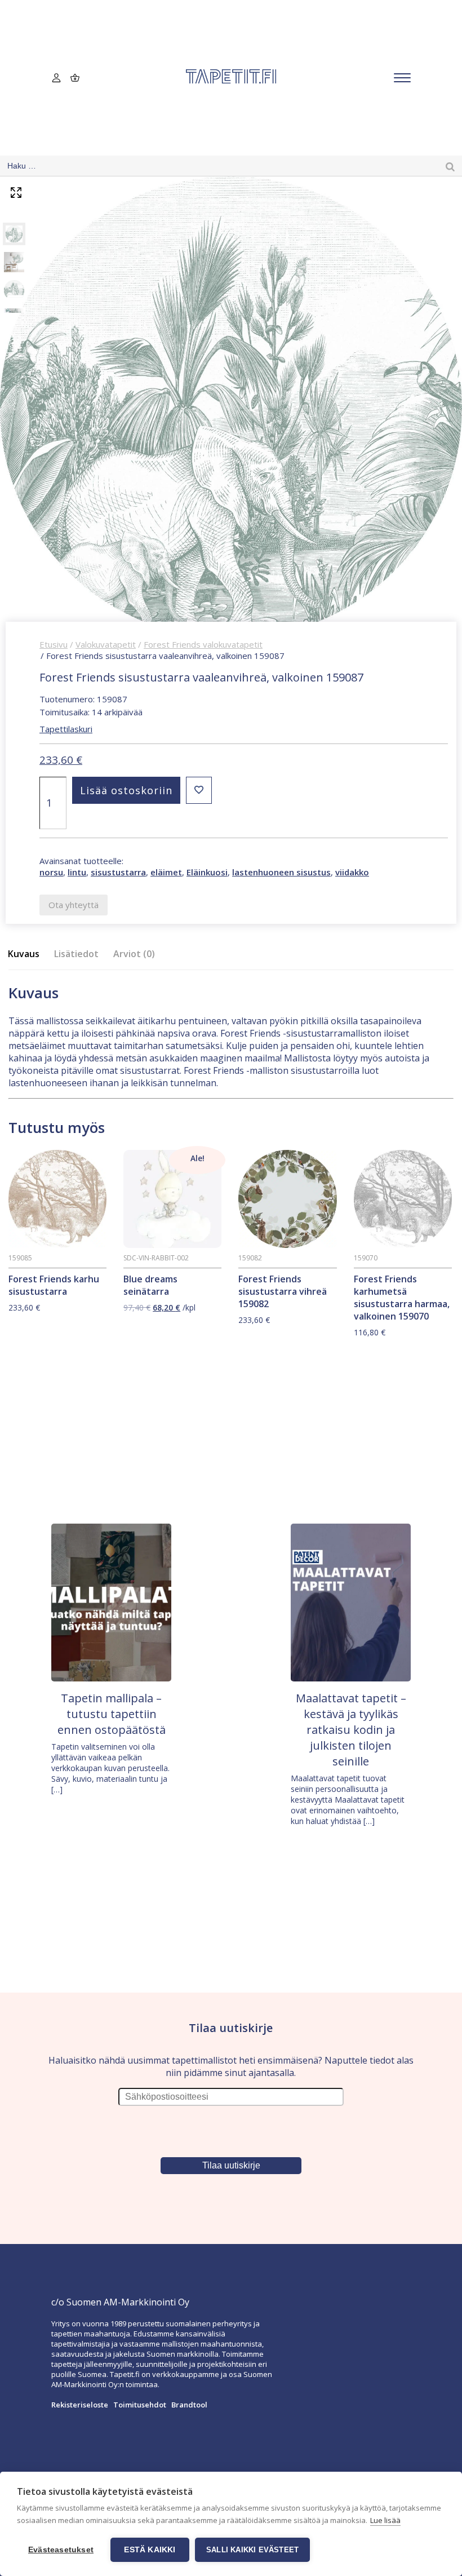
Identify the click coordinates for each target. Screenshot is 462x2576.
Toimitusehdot (140, 2405)
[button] (199, 790)
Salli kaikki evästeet (252, 2550)
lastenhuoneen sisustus (281, 872)
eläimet (166, 872)
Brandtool (189, 2405)
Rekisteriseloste (80, 2405)
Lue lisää (385, 2520)
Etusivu (54, 644)
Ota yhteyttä (74, 905)
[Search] (450, 166)
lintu (77, 872)
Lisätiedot (76, 954)
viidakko (352, 872)
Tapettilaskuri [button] (66, 729)
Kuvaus (24, 954)
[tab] (27, 954)
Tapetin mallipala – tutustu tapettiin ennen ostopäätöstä (112, 1714)
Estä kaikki (150, 2550)
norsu (51, 872)
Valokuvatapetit (106, 644)
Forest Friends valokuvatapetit (203, 644)
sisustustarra (118, 872)
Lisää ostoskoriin (126, 790)
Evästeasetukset (61, 2550)
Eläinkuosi (207, 872)
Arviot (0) (134, 954)
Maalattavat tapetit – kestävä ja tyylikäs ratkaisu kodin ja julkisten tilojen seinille (351, 1730)
